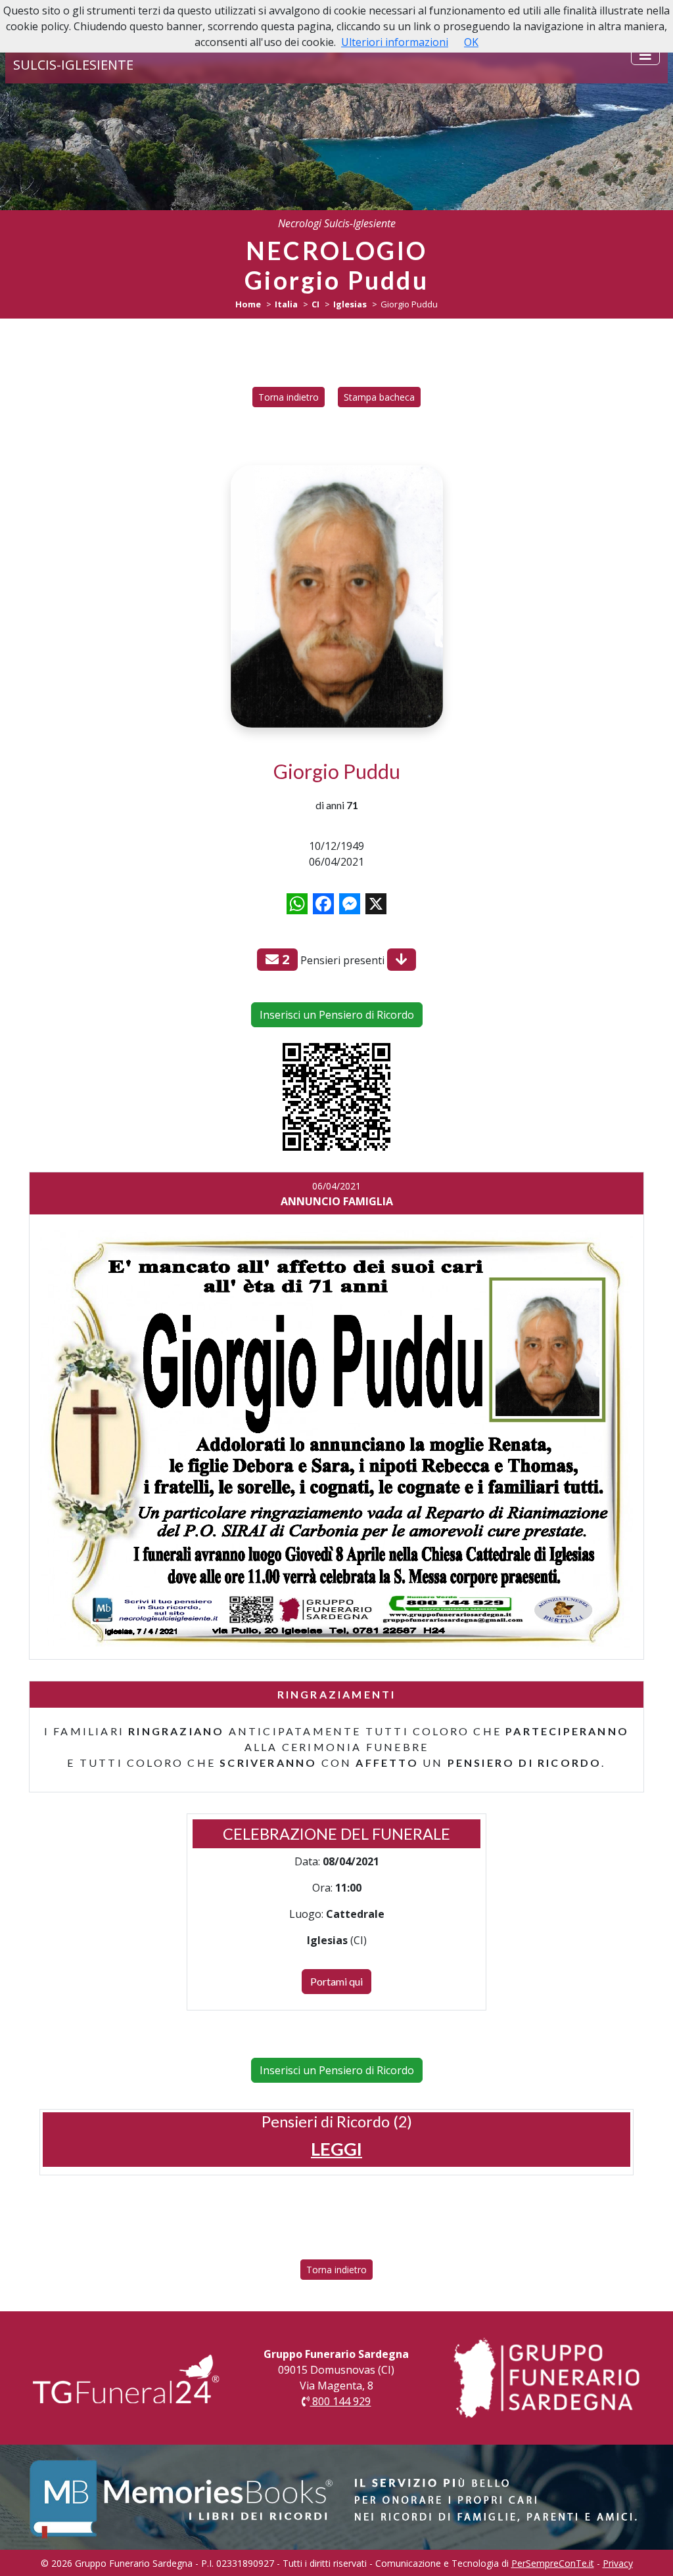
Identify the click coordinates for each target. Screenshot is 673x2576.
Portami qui (336, 1981)
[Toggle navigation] (645, 55)
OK (471, 42)
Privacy (618, 2563)
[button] (336, 2149)
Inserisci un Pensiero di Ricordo (337, 1015)
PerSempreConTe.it (553, 2563)
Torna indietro (289, 397)
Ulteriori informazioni (395, 42)
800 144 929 (340, 2401)
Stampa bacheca (379, 397)
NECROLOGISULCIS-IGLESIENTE (73, 55)
